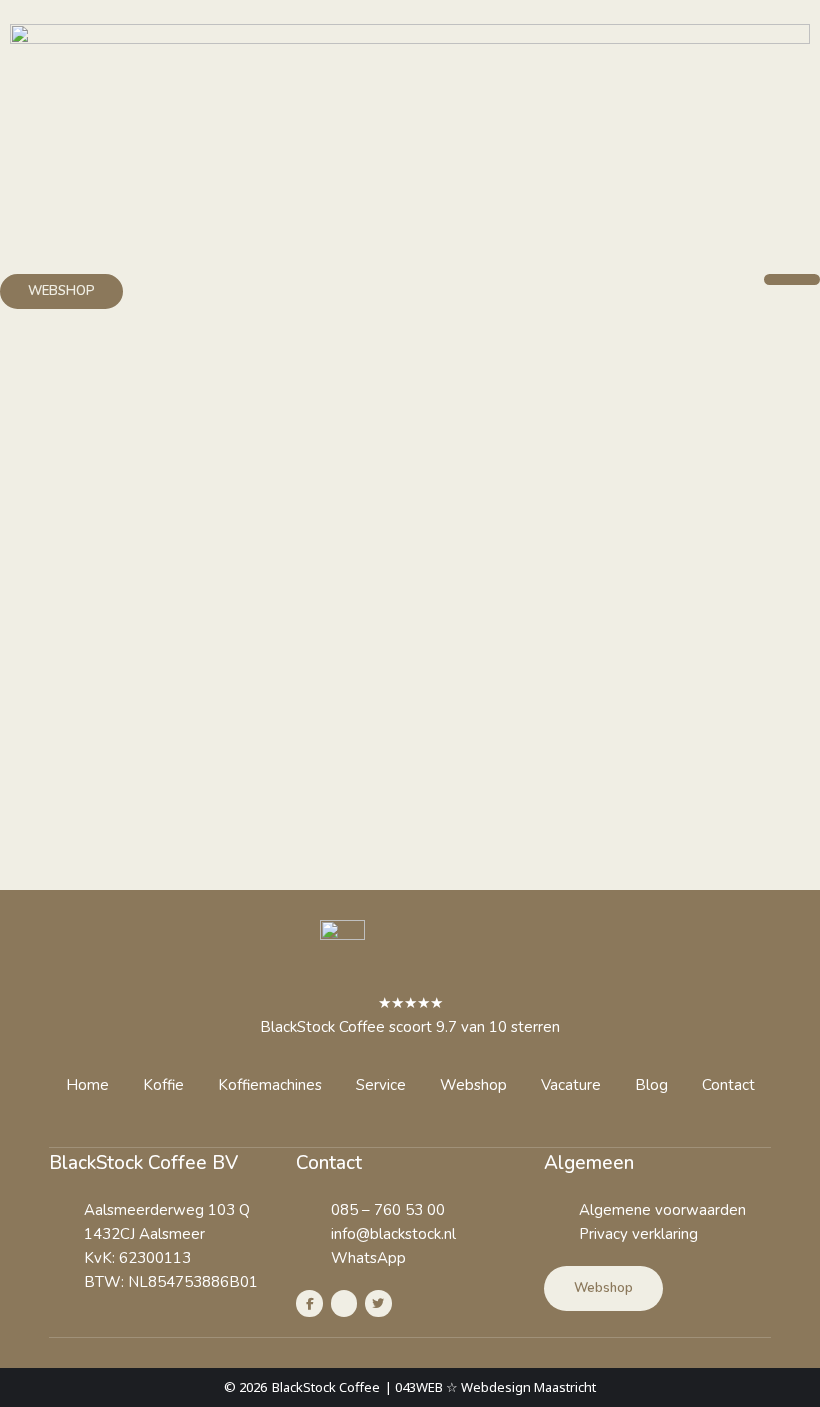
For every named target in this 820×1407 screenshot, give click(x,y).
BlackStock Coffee (326, 1387)
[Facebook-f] (309, 1303)
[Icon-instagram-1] (344, 1303)
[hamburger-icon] (792, 279)
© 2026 (245, 1387)
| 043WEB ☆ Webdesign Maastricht (490, 1387)
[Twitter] (378, 1303)
